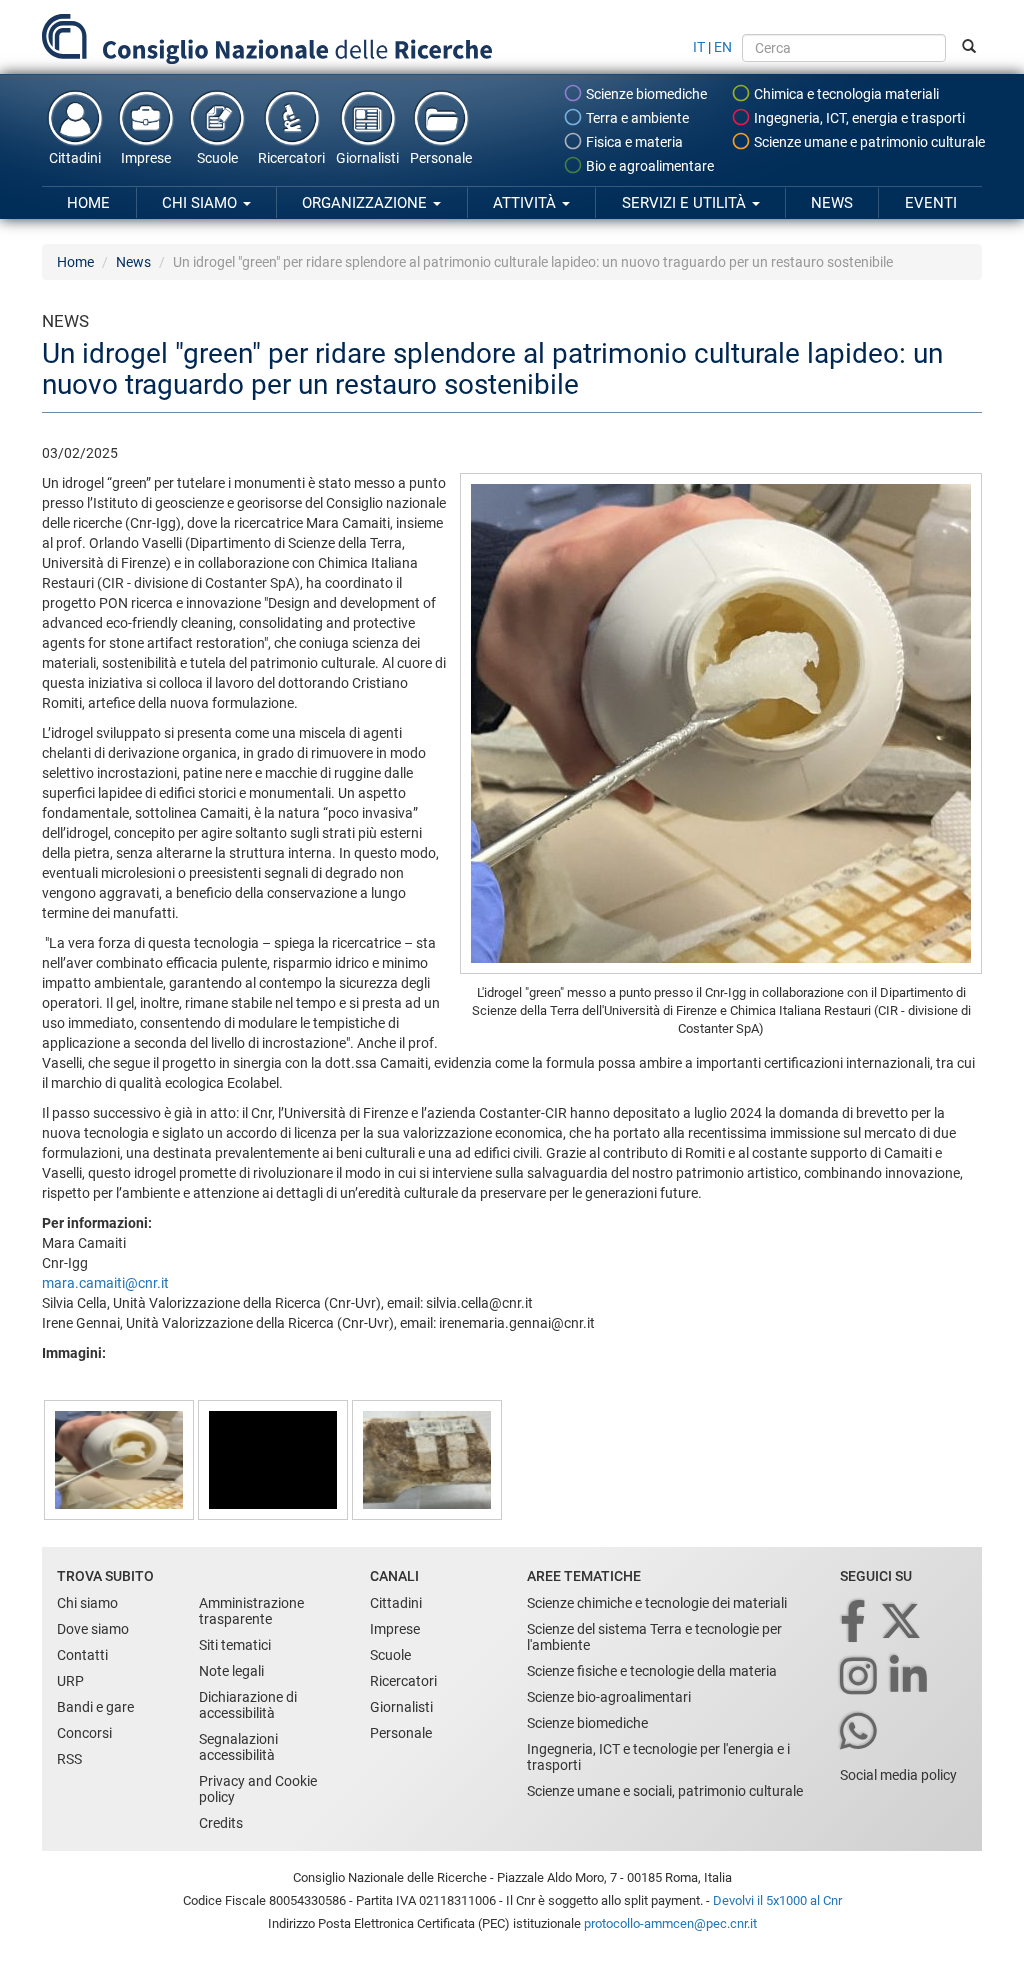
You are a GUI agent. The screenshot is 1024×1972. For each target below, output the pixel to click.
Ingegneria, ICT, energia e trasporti (858, 118)
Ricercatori (291, 158)
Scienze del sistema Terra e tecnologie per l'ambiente (654, 1637)
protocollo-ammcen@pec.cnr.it (670, 1923)
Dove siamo (93, 1629)
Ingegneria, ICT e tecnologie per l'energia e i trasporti (658, 1757)
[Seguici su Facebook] (854, 1622)
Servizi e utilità (686, 203)
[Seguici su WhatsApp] (860, 1732)
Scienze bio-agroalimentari (609, 1697)
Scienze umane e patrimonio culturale (868, 142)
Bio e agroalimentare (648, 166)
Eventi (931, 203)
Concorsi (84, 1733)
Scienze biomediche (645, 94)
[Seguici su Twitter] (902, 1622)
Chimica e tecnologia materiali (845, 94)
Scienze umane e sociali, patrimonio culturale (665, 1791)
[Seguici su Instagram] (860, 1677)
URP (70, 1681)
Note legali (231, 1671)
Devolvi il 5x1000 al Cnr (777, 1900)
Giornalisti (367, 158)
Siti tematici (235, 1645)
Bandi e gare (95, 1707)
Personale (441, 158)
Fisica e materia (633, 142)
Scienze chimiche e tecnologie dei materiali (657, 1603)
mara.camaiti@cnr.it (105, 1283)
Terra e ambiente (636, 118)
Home (88, 203)
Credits (221, 1823)
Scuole (217, 158)
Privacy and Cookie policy (258, 1789)
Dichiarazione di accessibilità (248, 1705)
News (832, 203)
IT (699, 47)
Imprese (146, 158)
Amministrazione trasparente (251, 1611)
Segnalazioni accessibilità (238, 1747)
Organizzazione (366, 203)
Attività (526, 203)
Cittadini (75, 158)
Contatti (82, 1655)
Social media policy (898, 1775)
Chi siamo (201, 203)
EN (723, 47)
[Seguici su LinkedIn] (910, 1677)
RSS (69, 1759)
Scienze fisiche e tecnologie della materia (652, 1671)
